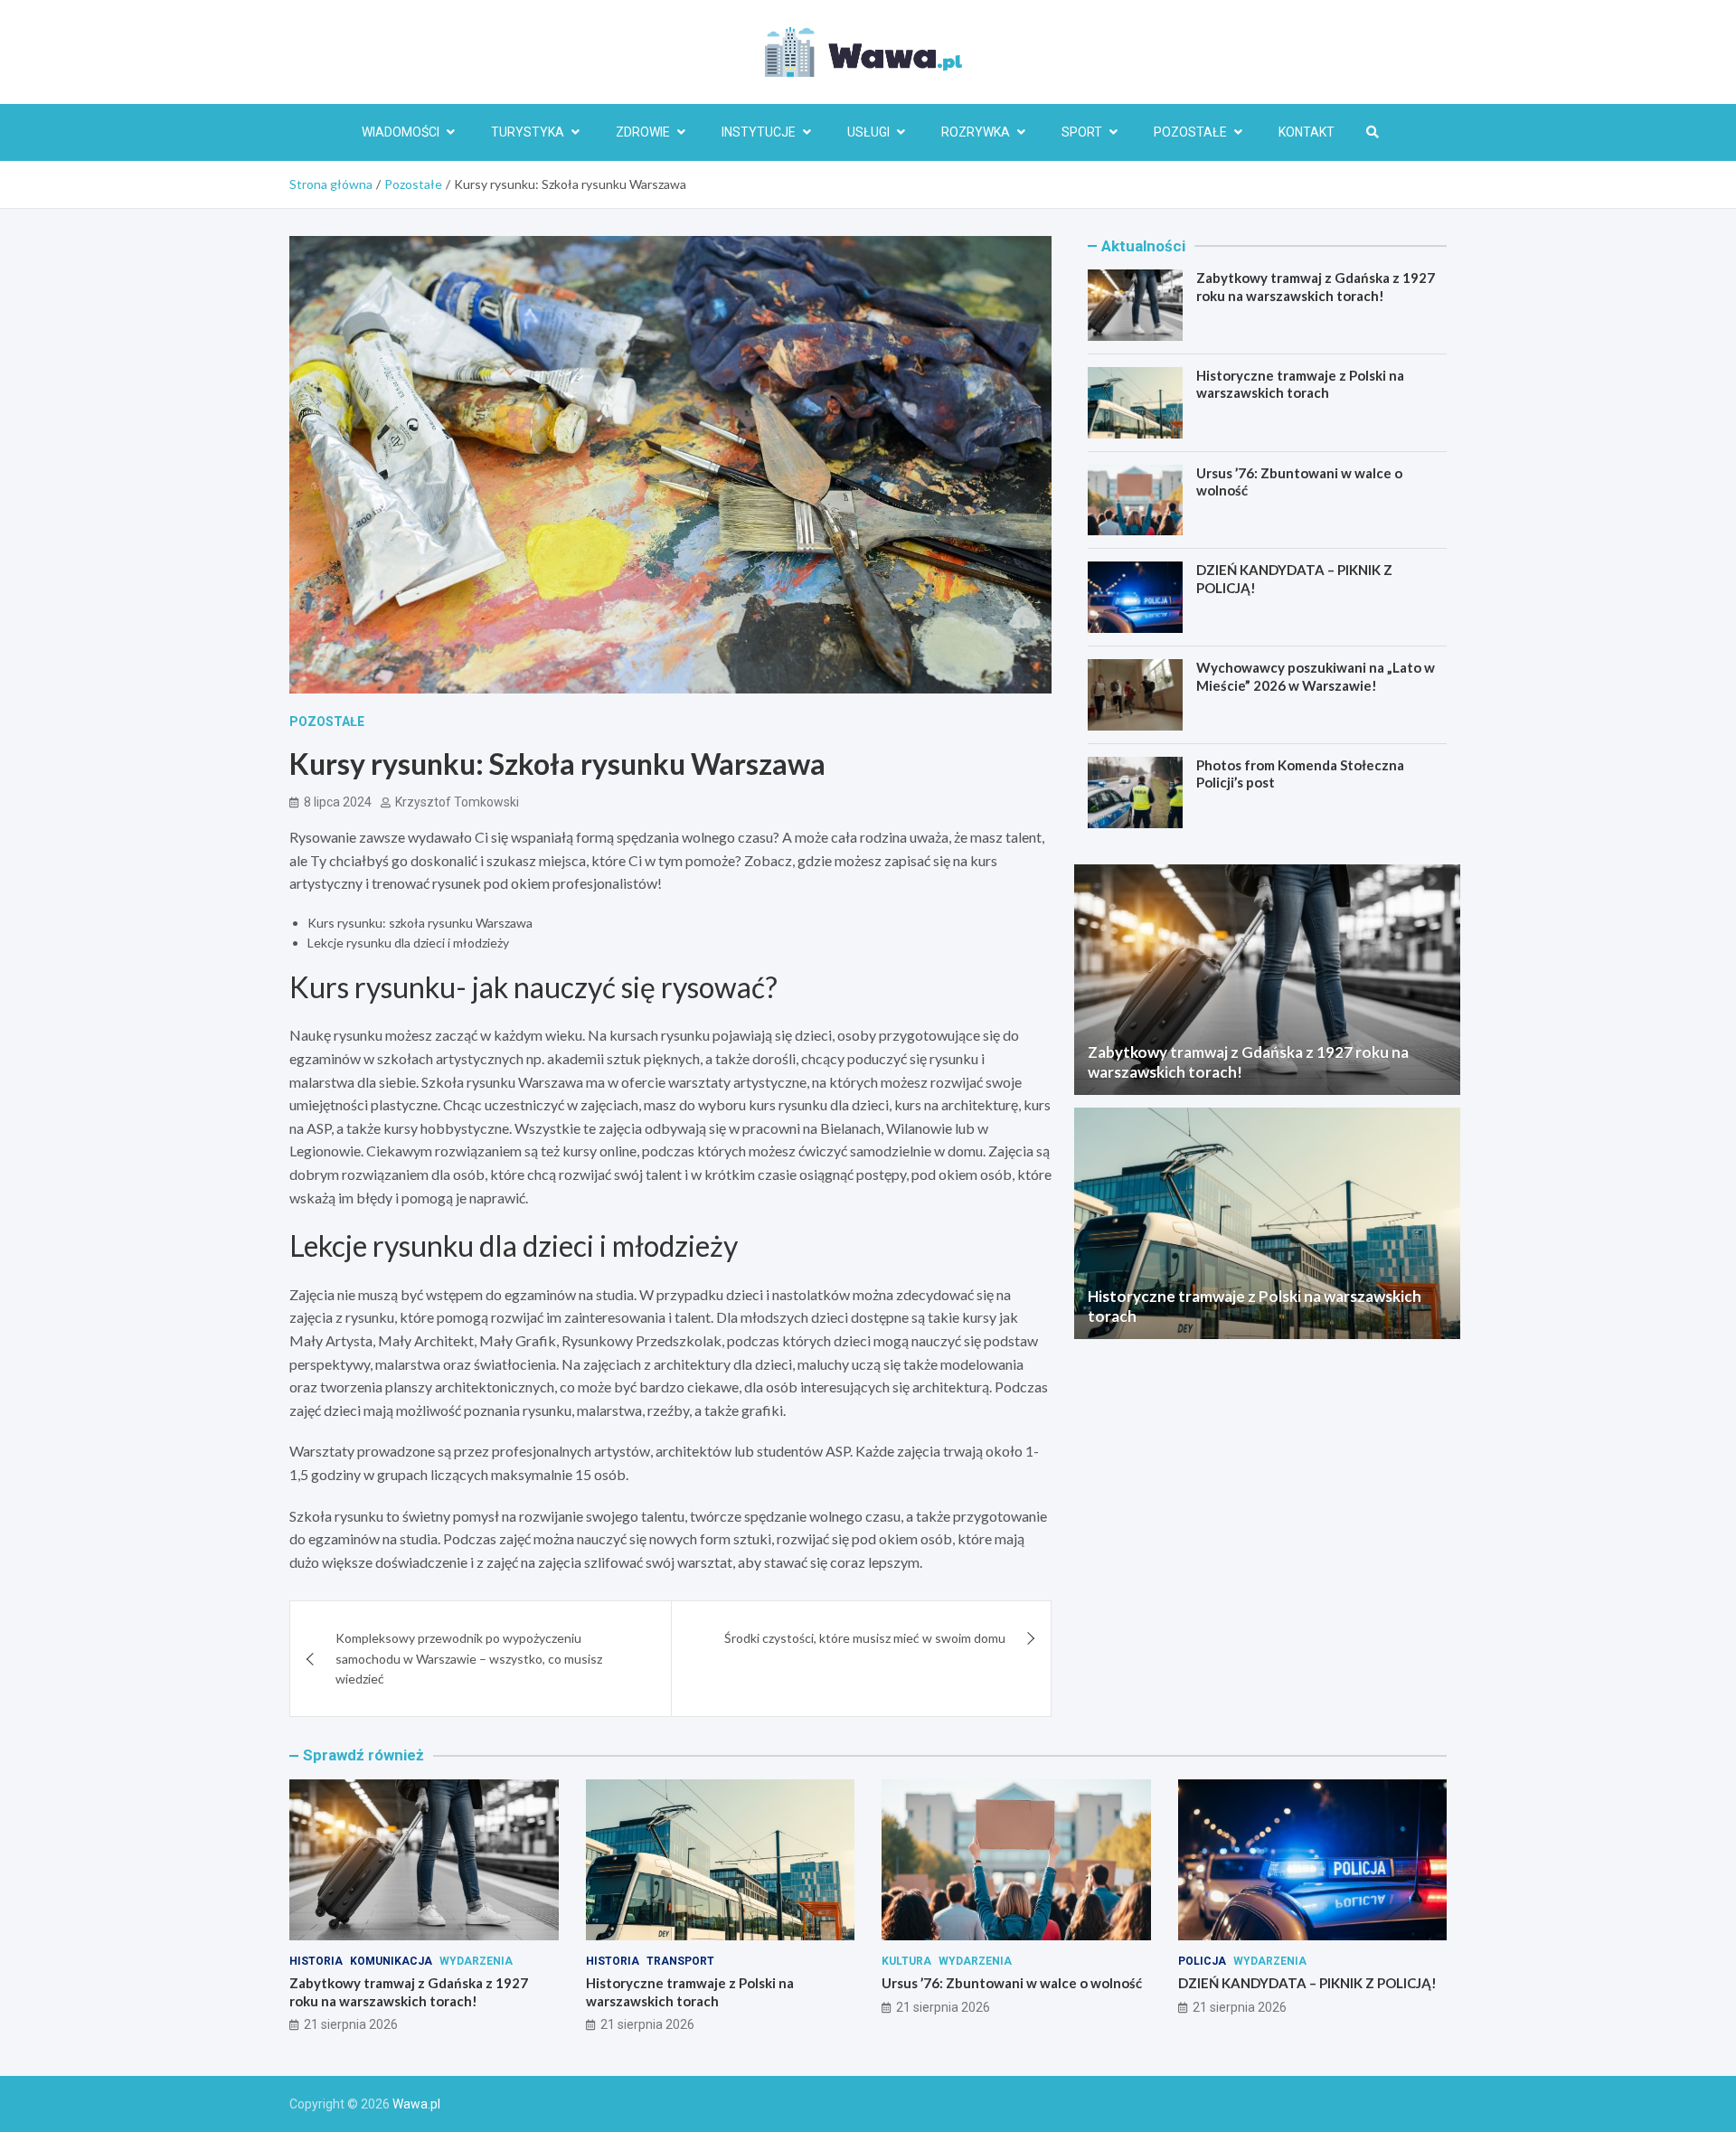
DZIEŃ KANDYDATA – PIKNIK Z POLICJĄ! (1307, 1983)
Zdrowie (643, 132)
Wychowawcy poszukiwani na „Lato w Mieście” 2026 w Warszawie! (1316, 676)
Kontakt (1307, 132)
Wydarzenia (476, 1961)
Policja (1202, 1961)
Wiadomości (401, 132)
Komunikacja (391, 1961)
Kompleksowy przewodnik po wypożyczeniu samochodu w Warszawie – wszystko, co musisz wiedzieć (469, 1658)
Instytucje (759, 132)
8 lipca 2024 (338, 802)
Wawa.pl (416, 2104)
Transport (680, 1961)
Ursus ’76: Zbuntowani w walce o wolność (1012, 1983)
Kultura (906, 1961)
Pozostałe (1190, 132)
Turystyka (528, 132)
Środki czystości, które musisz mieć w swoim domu (865, 1638)
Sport (1082, 132)
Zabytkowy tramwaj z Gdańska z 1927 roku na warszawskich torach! (1316, 287)
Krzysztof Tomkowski (457, 802)
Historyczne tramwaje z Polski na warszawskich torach (1300, 384)
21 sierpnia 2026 (351, 2024)
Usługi (868, 132)
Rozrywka (976, 132)
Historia (316, 1961)
